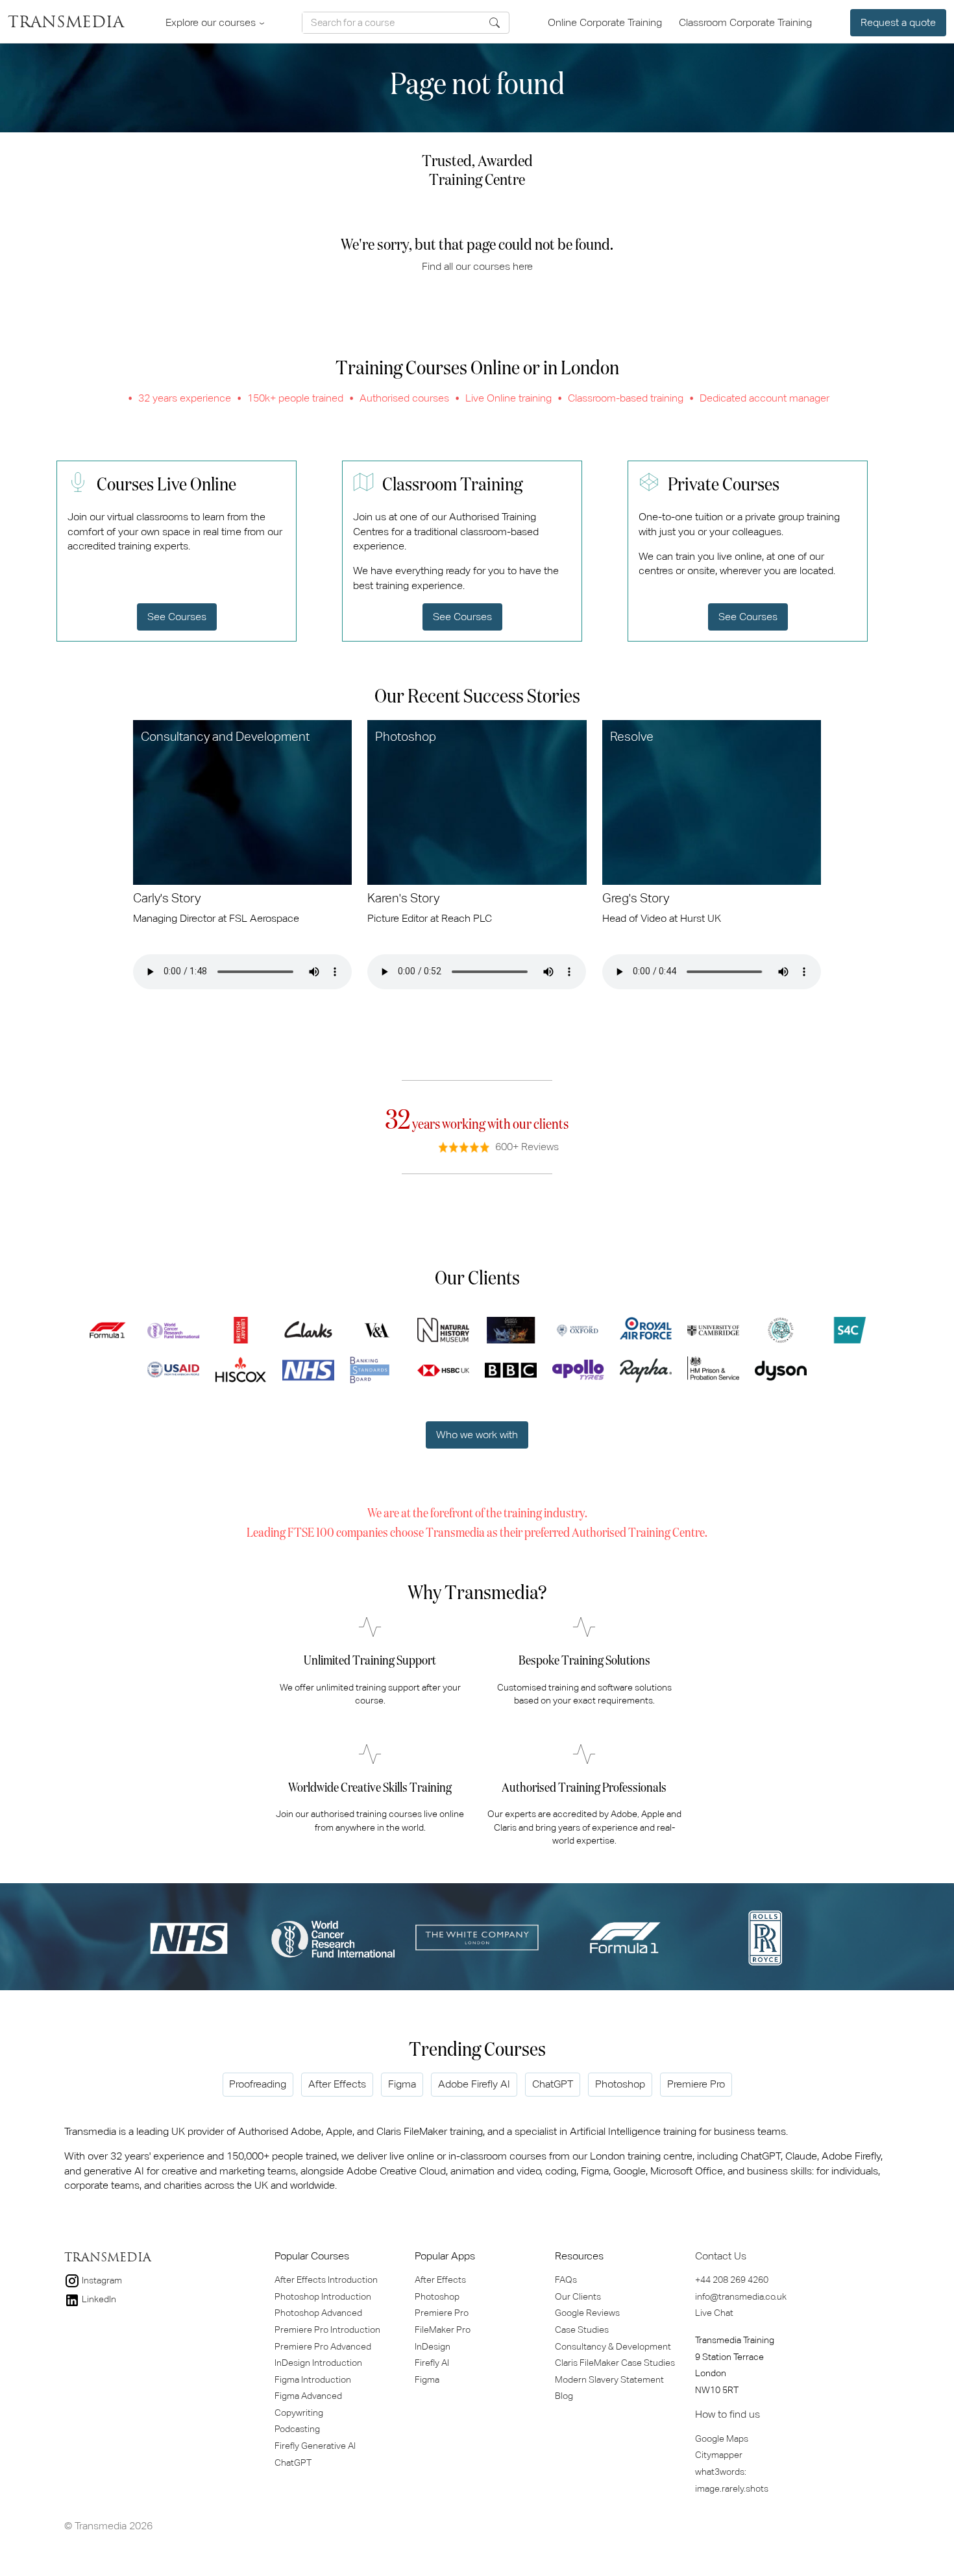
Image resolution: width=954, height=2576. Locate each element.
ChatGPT (553, 2084)
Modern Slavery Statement (609, 2379)
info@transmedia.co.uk (741, 2296)
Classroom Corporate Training (745, 22)
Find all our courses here (477, 266)
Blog (564, 2396)
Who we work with (477, 1435)
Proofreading (258, 2084)
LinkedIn (98, 2299)
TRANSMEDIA (66, 23)
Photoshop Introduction (323, 2296)
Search (495, 23)
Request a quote (898, 22)
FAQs (566, 2280)
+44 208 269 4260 (732, 2280)
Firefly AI (432, 2363)
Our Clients (578, 2296)
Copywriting (299, 2413)
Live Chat (714, 2313)
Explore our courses (212, 22)
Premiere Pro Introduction (327, 2329)
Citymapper (719, 2455)
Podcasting (297, 2429)
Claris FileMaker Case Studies (615, 2363)
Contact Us (721, 2256)
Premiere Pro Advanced (323, 2346)
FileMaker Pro (443, 2329)
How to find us (728, 2414)
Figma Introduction (313, 2379)
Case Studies (582, 2329)
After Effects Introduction (326, 2280)
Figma (402, 2084)
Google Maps (722, 2438)
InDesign (433, 2346)
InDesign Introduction (318, 2363)
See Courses (177, 617)
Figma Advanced (308, 2396)
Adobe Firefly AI (474, 2084)
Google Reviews (587, 2313)
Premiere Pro (696, 2084)
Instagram (101, 2280)
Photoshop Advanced (318, 2313)
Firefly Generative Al (315, 2446)
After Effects (337, 2084)
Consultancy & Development (613, 2346)
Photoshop (620, 2084)
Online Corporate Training (606, 22)
